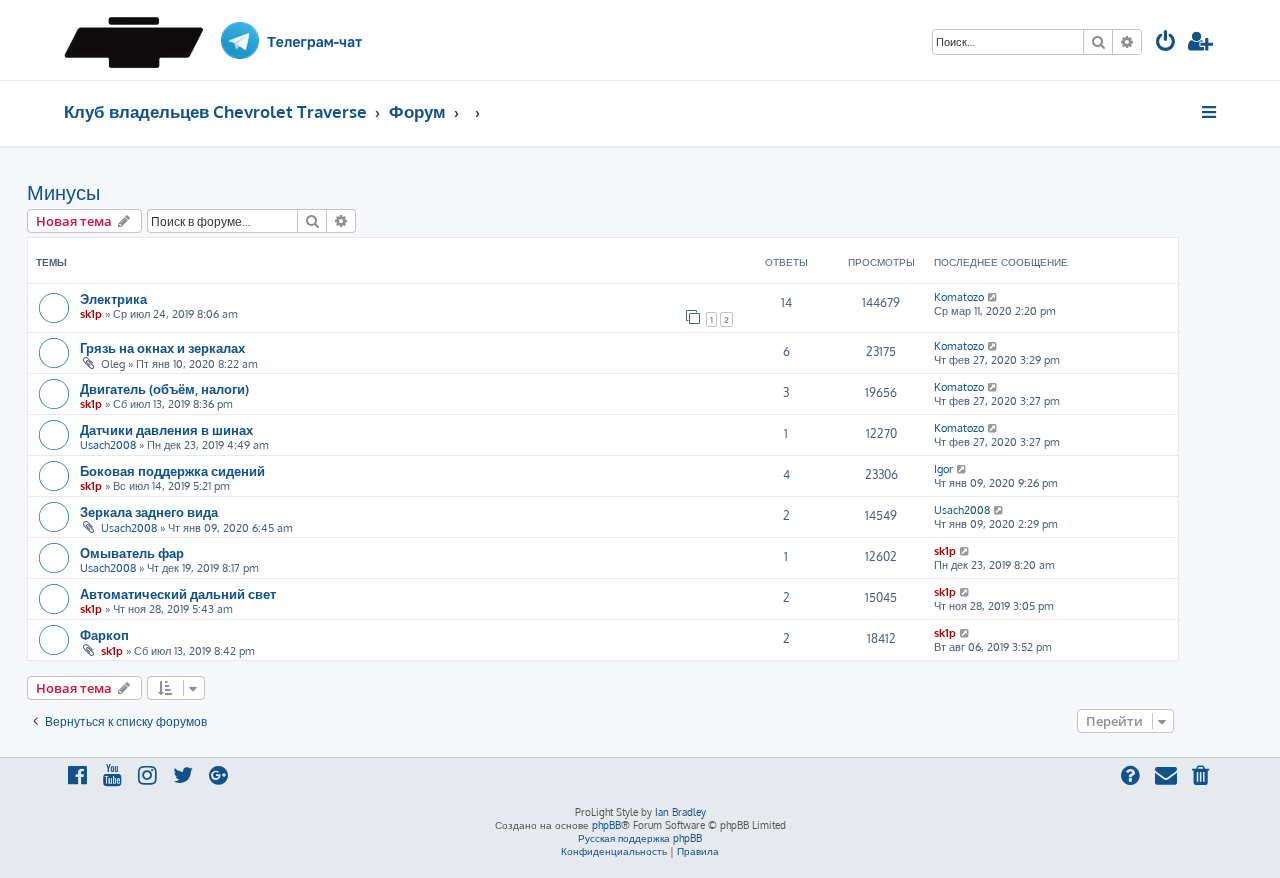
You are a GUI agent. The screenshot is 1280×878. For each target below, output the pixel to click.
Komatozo (959, 297)
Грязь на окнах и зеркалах (162, 347)
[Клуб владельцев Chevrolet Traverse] (140, 40)
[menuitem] (1166, 43)
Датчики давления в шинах (166, 429)
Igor (943, 469)
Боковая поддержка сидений (172, 470)
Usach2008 (108, 445)
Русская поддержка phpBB (640, 838)
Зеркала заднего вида (149, 511)
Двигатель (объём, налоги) (164, 388)
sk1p (91, 314)
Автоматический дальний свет (178, 593)
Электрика (113, 298)
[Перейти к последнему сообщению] (993, 297)
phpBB (606, 825)
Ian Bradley (680, 812)
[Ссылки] (1210, 112)
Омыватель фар (132, 552)
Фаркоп (104, 634)
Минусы (63, 192)
